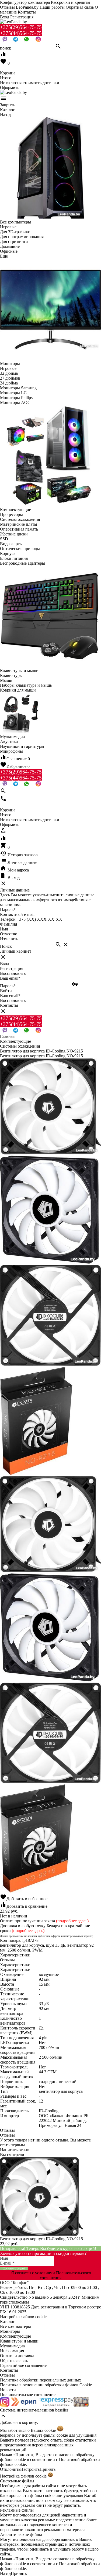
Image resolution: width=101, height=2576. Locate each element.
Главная (7, 1036)
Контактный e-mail (18, 914)
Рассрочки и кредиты (71, 2)
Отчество (9, 934)
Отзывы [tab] (7, 1960)
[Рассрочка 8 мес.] (81, 2405)
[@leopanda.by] (38, 40)
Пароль (8, 909)
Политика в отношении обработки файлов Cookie (46, 2385)
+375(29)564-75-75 (21, 27)
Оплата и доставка (17, 2356)
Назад (5, 2573)
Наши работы (52, 7)
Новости (8, 2390)
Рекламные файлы (17, 2510)
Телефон (8, 919)
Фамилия (8, 924)
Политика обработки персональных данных (41, 2380)
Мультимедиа (12, 2346)
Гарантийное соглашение (23, 2365)
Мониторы (10, 2331)
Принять (48, 2469)
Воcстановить (13, 1000)
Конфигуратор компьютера (25, 2)
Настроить (30, 2469)
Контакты (27, 12)
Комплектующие (15, 2336)
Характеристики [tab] (15, 1955)
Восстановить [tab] (13, 973)
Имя (4, 929)
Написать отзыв (15, 2150)
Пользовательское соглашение (28, 2395)
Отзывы (7, 2375)
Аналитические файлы (21, 2534)
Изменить (9, 939)
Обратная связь (80, 7)
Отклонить (10, 2469)
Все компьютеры (15, 2326)
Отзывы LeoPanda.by (19, 7)
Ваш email (10, 978)
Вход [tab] (5, 964)
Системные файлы (17, 2481)
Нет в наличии (14, 1916)
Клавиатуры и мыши (19, 2341)
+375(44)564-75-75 (21, 33)
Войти (6, 991)
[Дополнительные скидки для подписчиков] (5, 2405)
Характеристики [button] (15, 1965)
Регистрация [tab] (12, 968)
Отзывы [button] (7, 2130)
